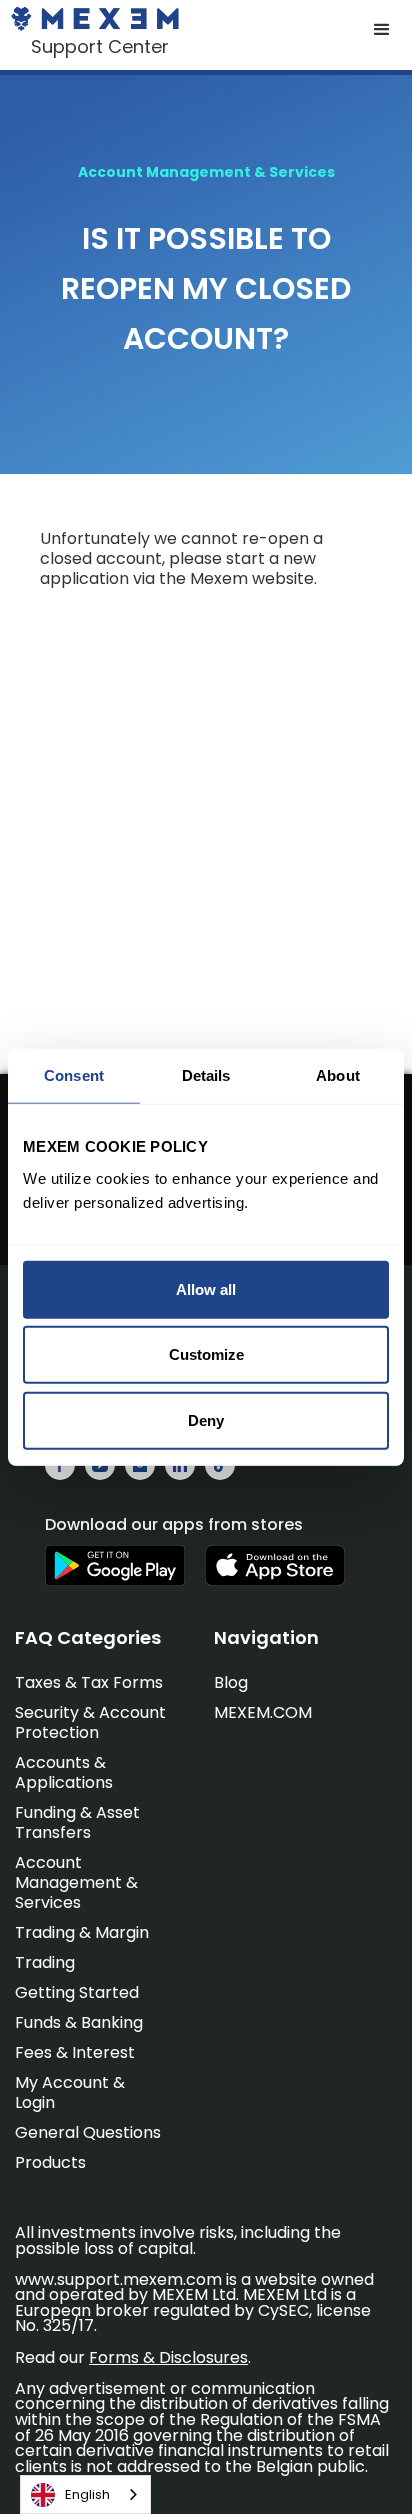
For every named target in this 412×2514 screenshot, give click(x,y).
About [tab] (338, 1075)
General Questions (88, 2132)
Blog (231, 1683)
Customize (206, 1354)
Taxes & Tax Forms (89, 1682)
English (87, 2494)
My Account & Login (70, 2092)
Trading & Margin (82, 1932)
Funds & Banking (79, 2022)
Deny (206, 1419)
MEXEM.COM (263, 1713)
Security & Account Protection (90, 1722)
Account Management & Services (76, 1882)
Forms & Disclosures (168, 2357)
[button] (382, 30)
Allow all (206, 1288)
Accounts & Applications (64, 1772)
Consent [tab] (74, 1075)
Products (50, 2162)
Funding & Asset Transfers (77, 1822)
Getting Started (77, 1992)
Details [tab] (206, 1075)
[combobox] (85, 2494)
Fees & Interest (75, 2052)
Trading (45, 1962)
